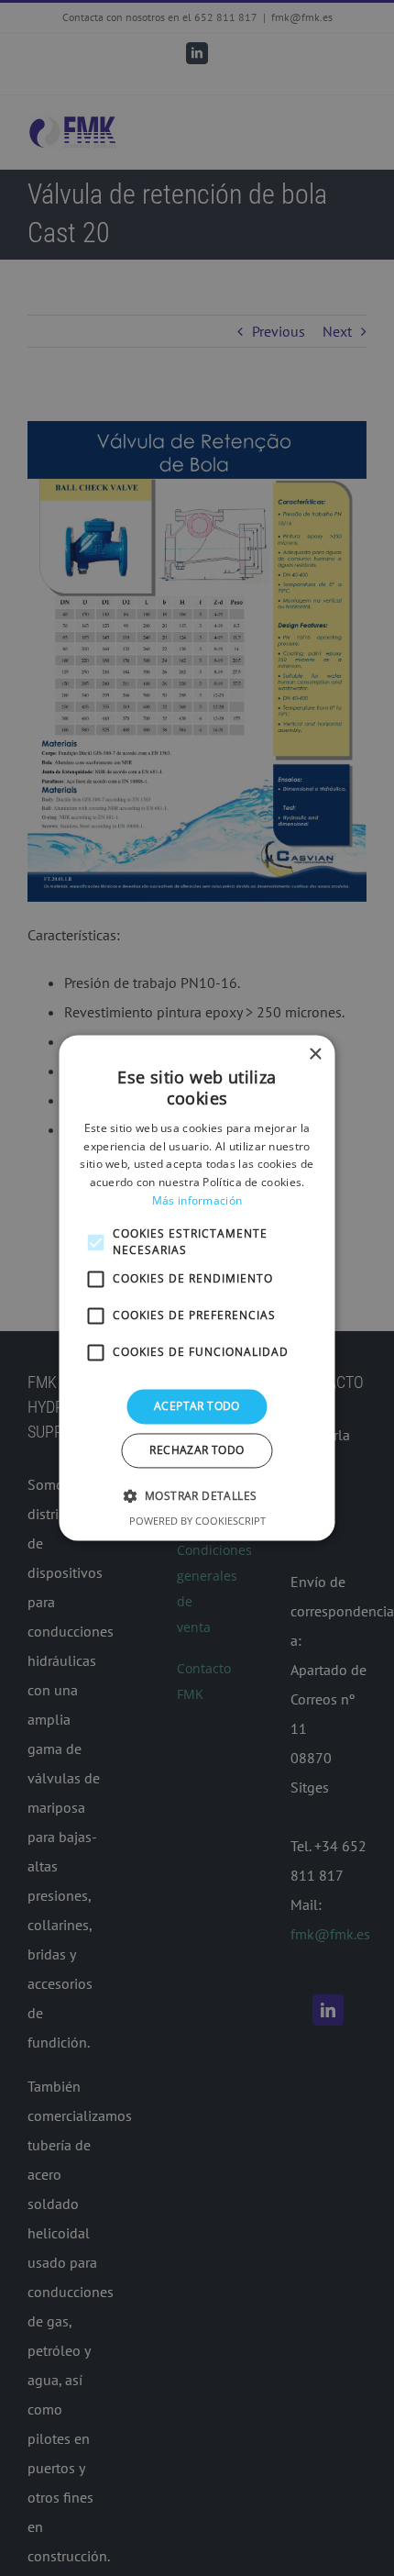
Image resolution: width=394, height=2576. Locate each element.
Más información (197, 1200)
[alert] (197, 1288)
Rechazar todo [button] (197, 1451)
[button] (197, 1496)
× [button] (315, 1055)
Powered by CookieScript (197, 1521)
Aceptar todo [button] (197, 1406)
